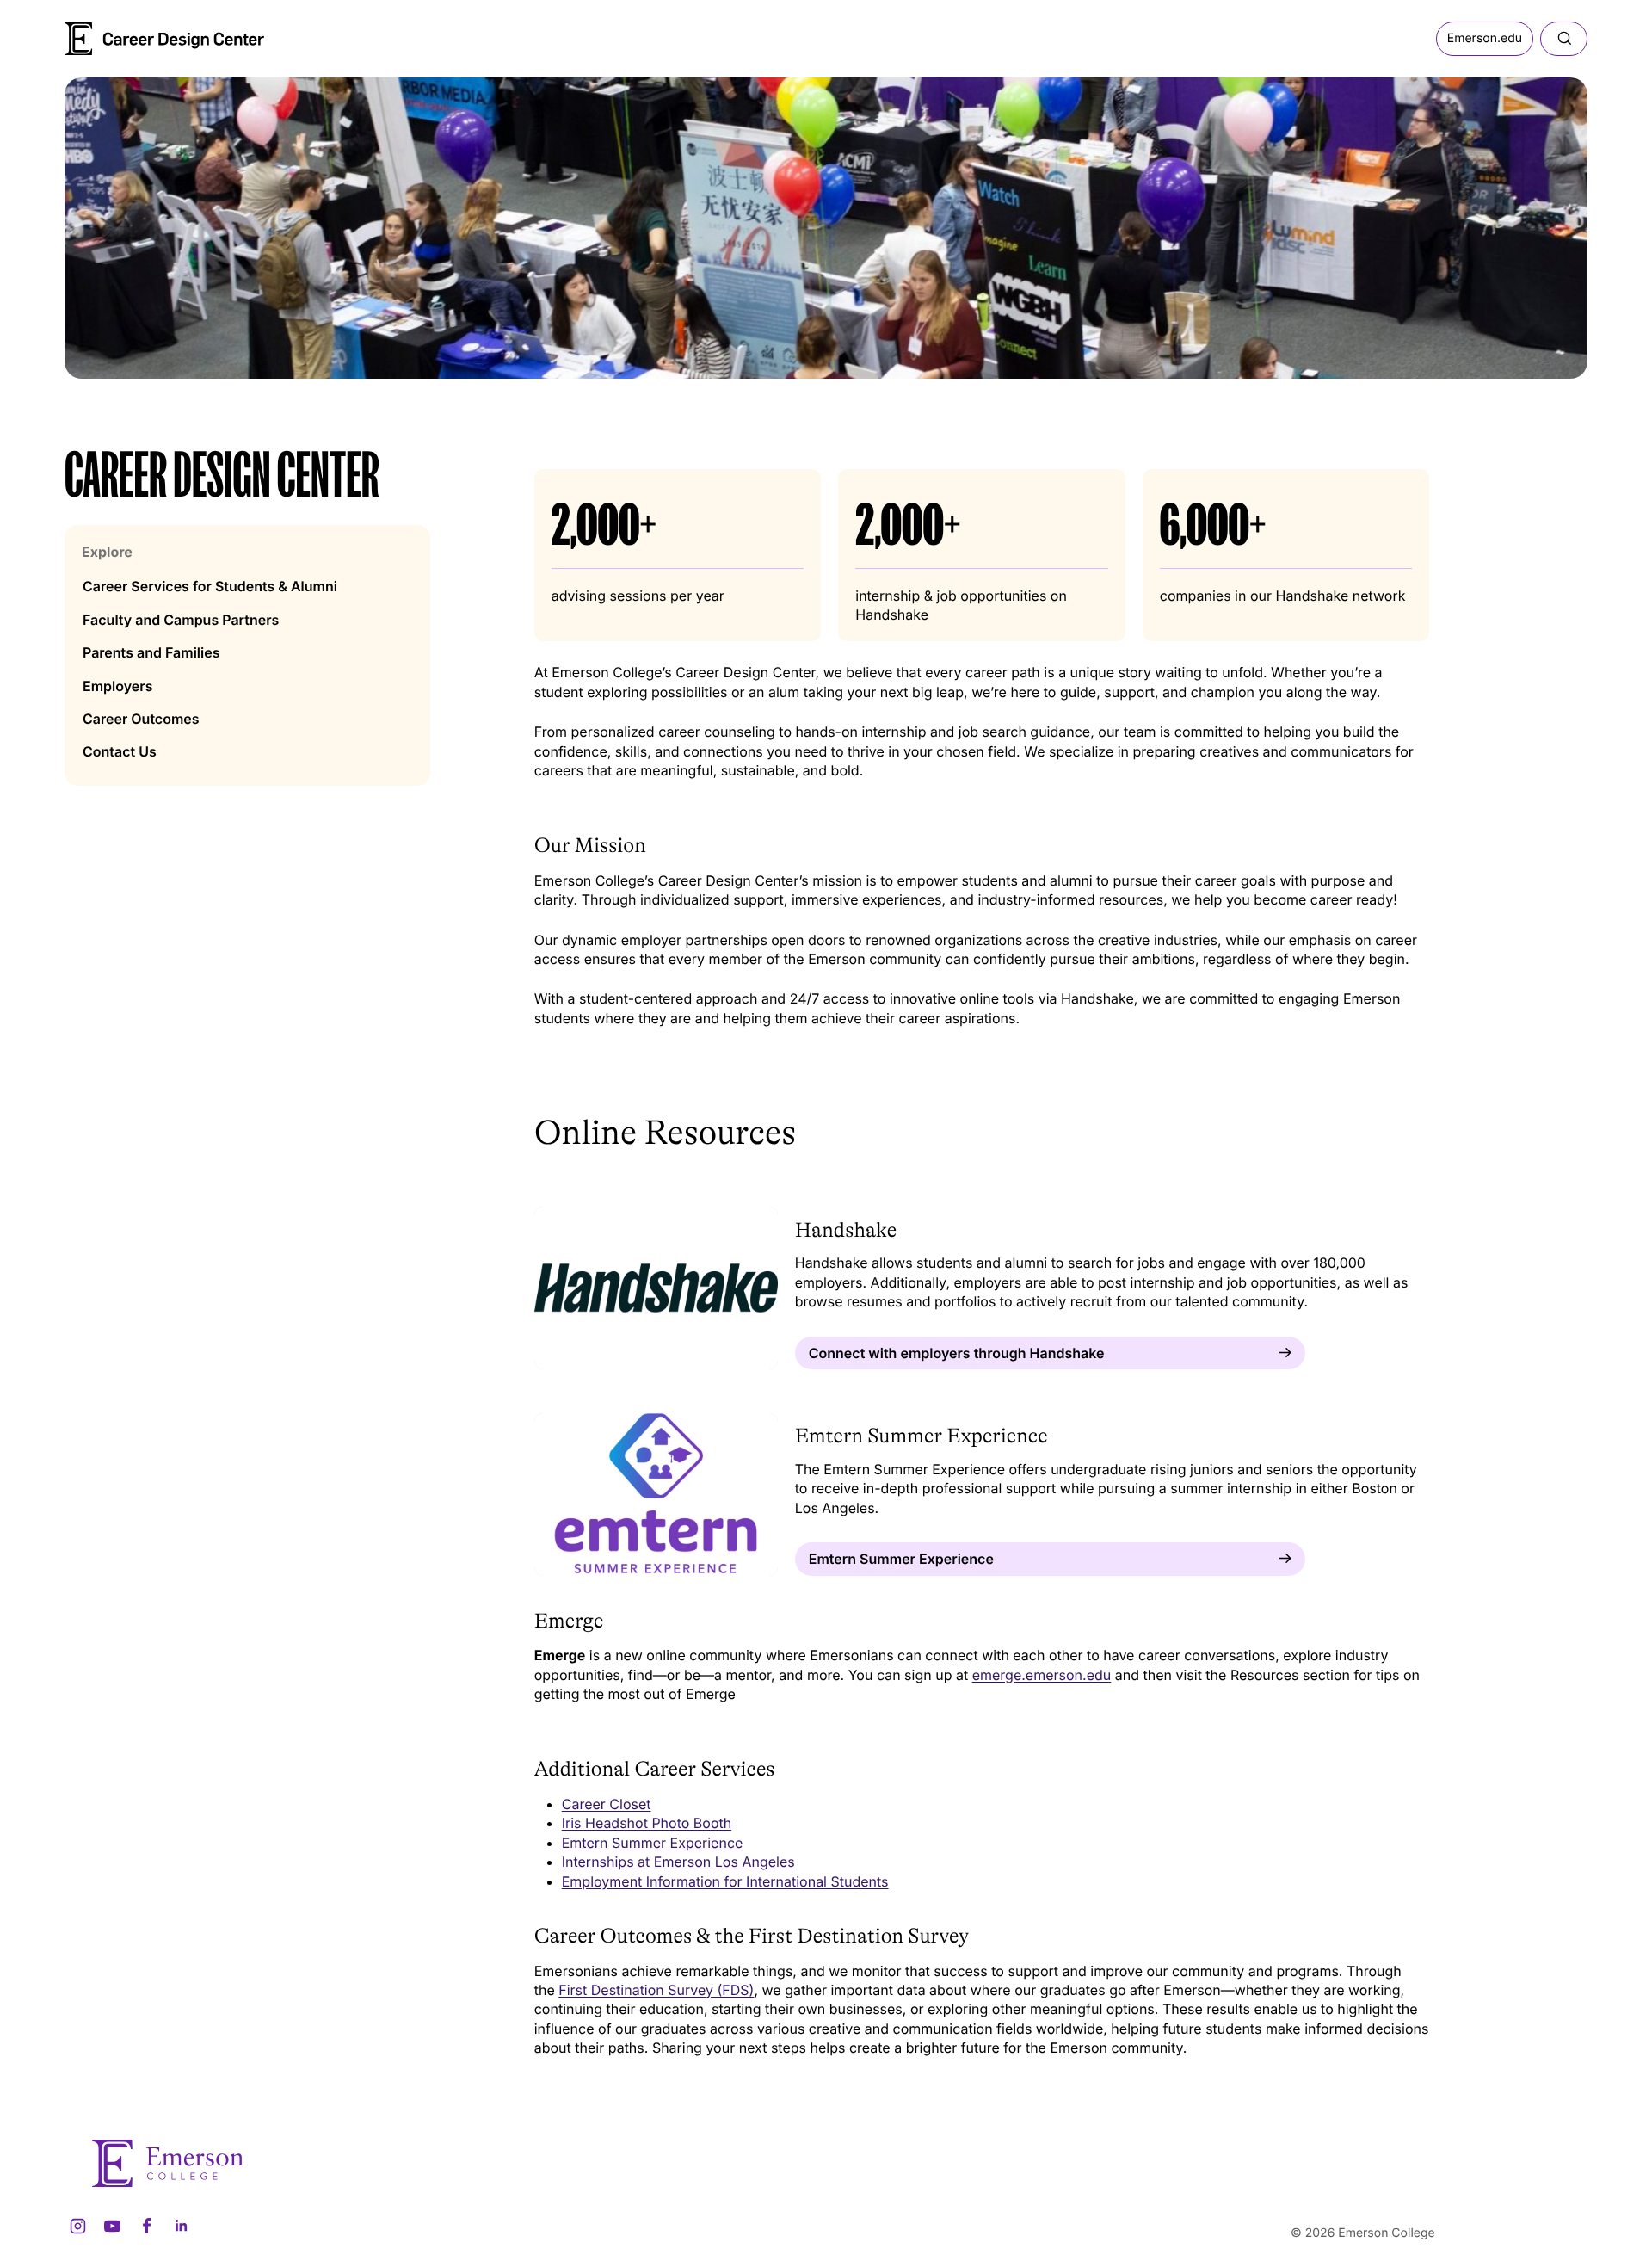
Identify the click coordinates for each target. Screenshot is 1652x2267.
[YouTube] (112, 2226)
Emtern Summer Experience (653, 1843)
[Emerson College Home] (133, 33)
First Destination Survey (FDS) (656, 1990)
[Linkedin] (181, 2226)
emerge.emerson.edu (1042, 1675)
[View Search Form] (1564, 39)
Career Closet (607, 1804)
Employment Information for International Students (725, 1881)
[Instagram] (77, 2226)
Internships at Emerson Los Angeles (678, 1862)
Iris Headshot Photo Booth (647, 1823)
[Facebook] (146, 2226)
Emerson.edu (1485, 38)
